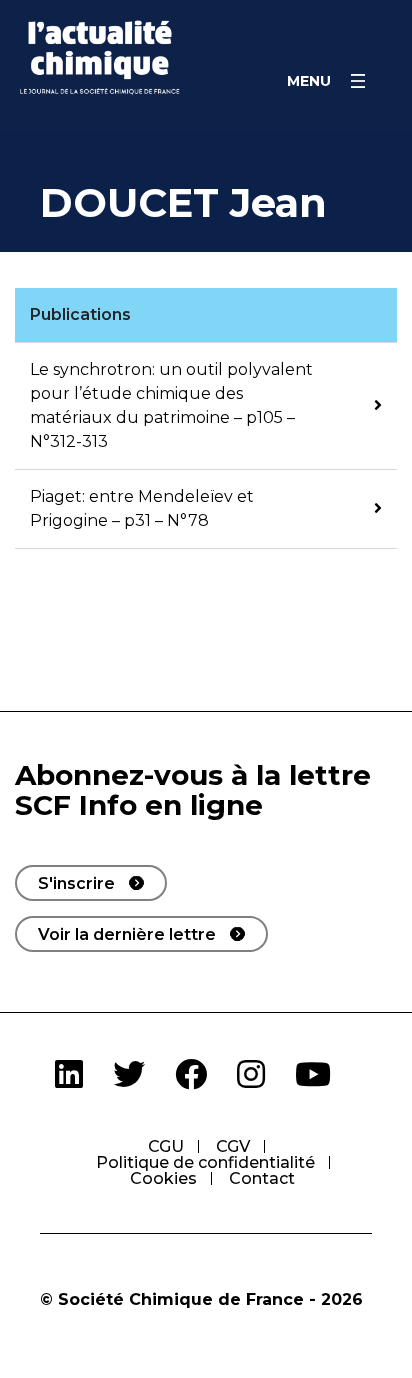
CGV (233, 1146)
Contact (262, 1178)
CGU (166, 1146)
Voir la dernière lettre (127, 934)
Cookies (163, 1178)
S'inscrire (76, 883)
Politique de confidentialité (205, 1162)
